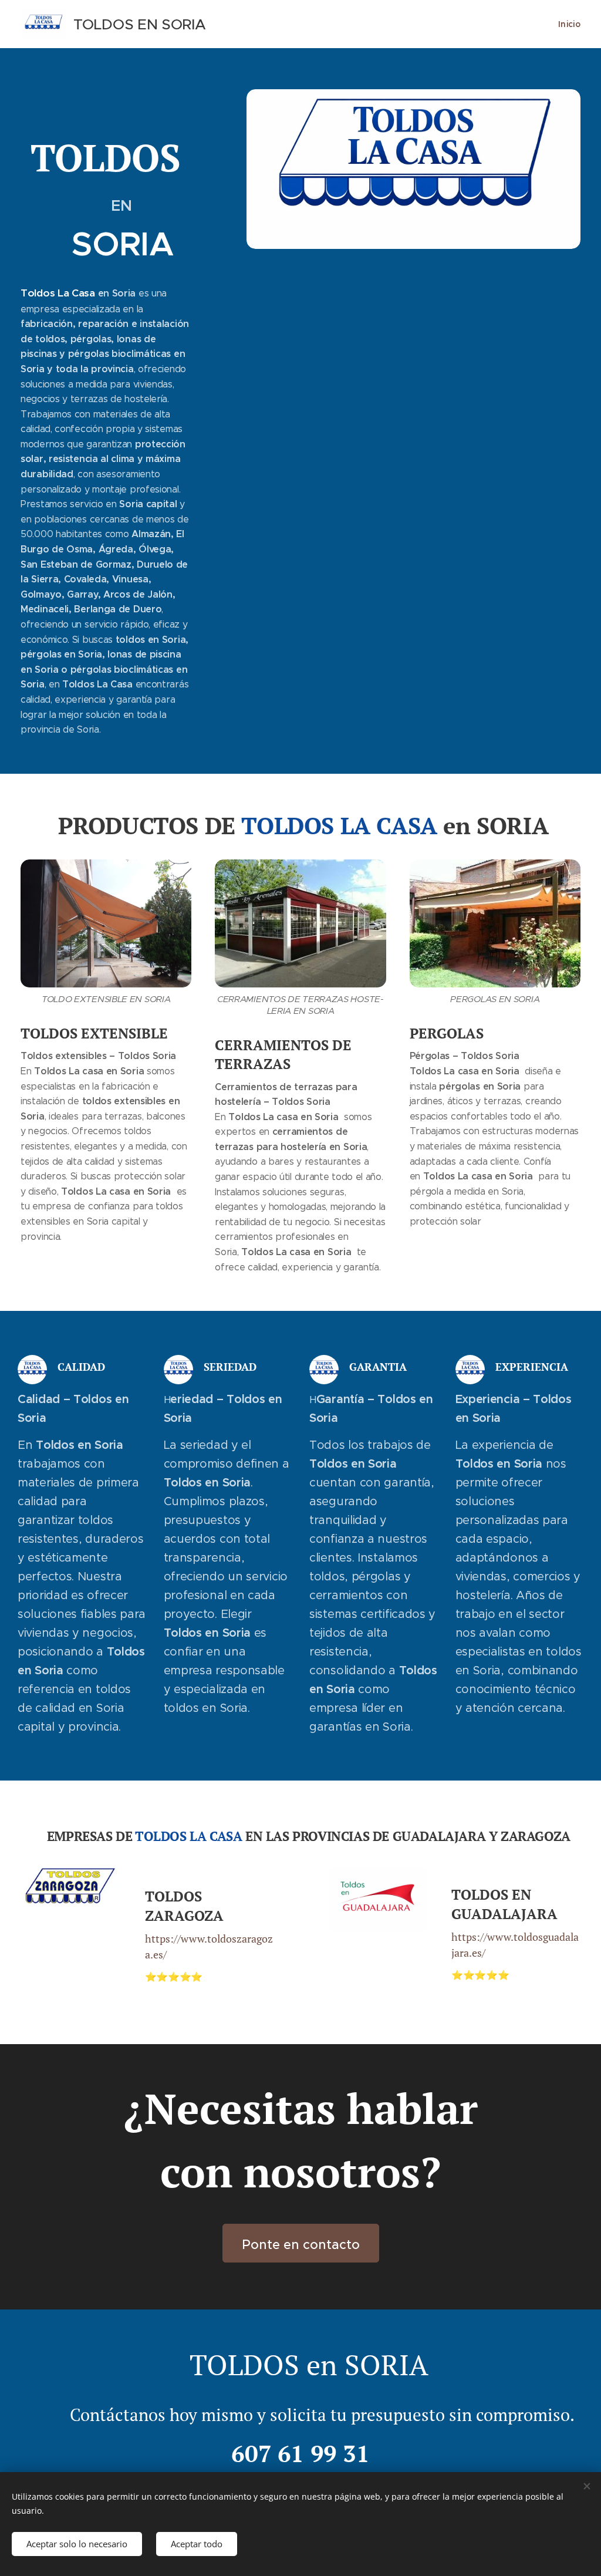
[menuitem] (568, 24)
